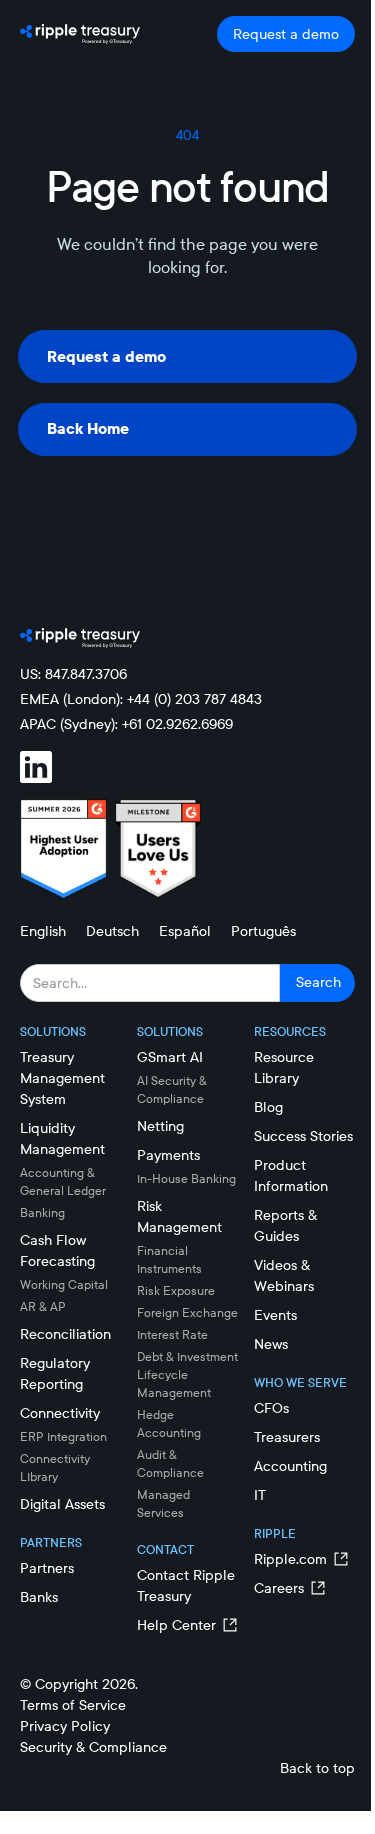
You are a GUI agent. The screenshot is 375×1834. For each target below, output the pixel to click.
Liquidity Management (62, 1138)
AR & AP (43, 1306)
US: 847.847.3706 (73, 674)
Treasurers (287, 1437)
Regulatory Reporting (55, 1373)
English (43, 931)
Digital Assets (62, 1504)
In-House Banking (186, 1178)
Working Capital (64, 1284)
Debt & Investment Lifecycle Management (187, 1374)
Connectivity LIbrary (55, 1467)
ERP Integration (63, 1436)
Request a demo (286, 34)
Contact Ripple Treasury (186, 1585)
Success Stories (303, 1136)
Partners (47, 1568)
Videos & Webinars (284, 1275)
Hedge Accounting (169, 1423)
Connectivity (60, 1413)
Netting (160, 1126)
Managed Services (163, 1503)
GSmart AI (170, 1057)
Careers (279, 1588)
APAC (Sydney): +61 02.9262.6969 (126, 724)
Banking (42, 1212)
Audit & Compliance (170, 1463)
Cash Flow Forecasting (57, 1250)
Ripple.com (290, 1559)
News (271, 1344)
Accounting (290, 1466)
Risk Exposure (176, 1290)
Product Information (291, 1175)
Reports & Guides (285, 1225)
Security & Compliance (93, 1747)
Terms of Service (73, 1705)
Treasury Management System (62, 1078)
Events (275, 1315)
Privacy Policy (65, 1726)
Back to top (317, 1768)
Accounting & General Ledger (63, 1181)
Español (185, 931)
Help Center (176, 1625)
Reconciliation (65, 1334)
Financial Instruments (169, 1259)
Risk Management (179, 1216)
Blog (268, 1107)
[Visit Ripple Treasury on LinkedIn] (48, 767)
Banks (39, 1597)
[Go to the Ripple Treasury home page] (80, 34)
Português (263, 931)
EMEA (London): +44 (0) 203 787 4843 (141, 699)
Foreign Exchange (187, 1312)
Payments (168, 1155)
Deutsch (112, 931)
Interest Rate (172, 1334)
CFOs (271, 1408)
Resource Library (284, 1067)
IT (260, 1495)
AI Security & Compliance (172, 1089)
